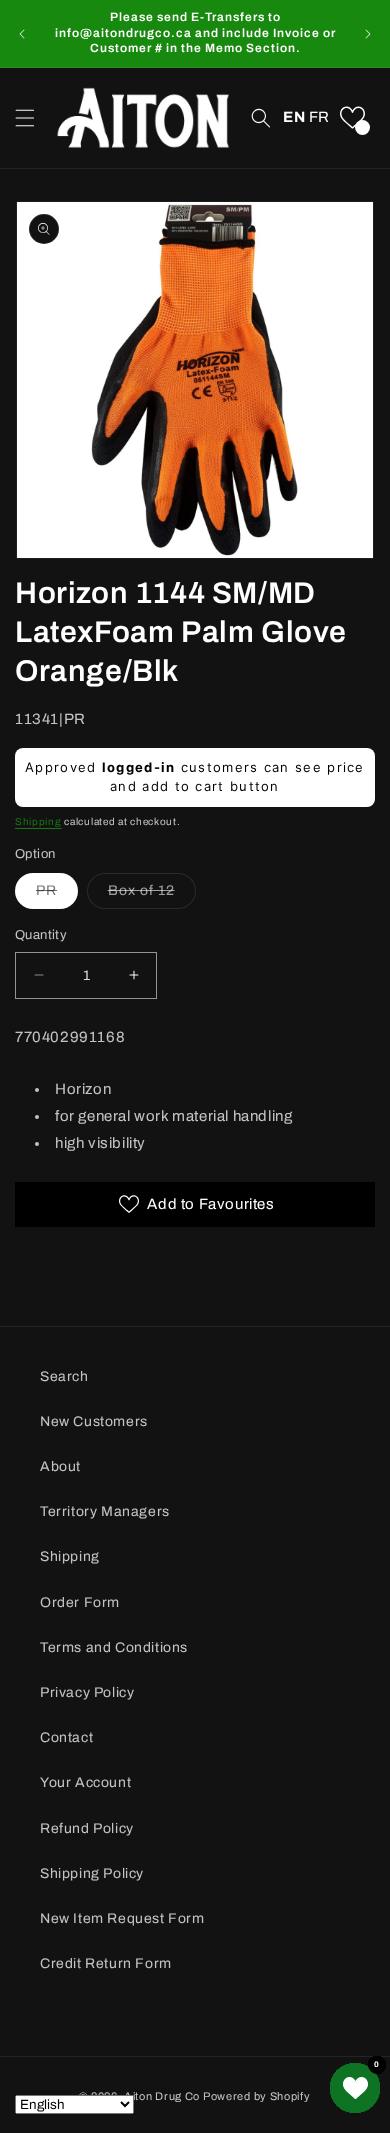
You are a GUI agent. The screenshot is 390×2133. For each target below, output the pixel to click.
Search (64, 1376)
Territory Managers (105, 1511)
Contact (66, 1737)
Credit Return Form (106, 1963)
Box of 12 (152, 895)
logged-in (139, 767)
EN (294, 117)
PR (57, 895)
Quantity (41, 935)
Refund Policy (87, 1828)
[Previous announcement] (22, 34)
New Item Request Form (122, 1918)
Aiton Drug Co (162, 2096)
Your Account (85, 1782)
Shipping (38, 821)
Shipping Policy (92, 1873)
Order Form (80, 1602)
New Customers (94, 1421)
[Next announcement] (368, 34)
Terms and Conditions (114, 1647)
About (60, 1466)
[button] (25, 118)
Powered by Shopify (257, 2096)
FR (319, 117)
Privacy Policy (87, 1692)
